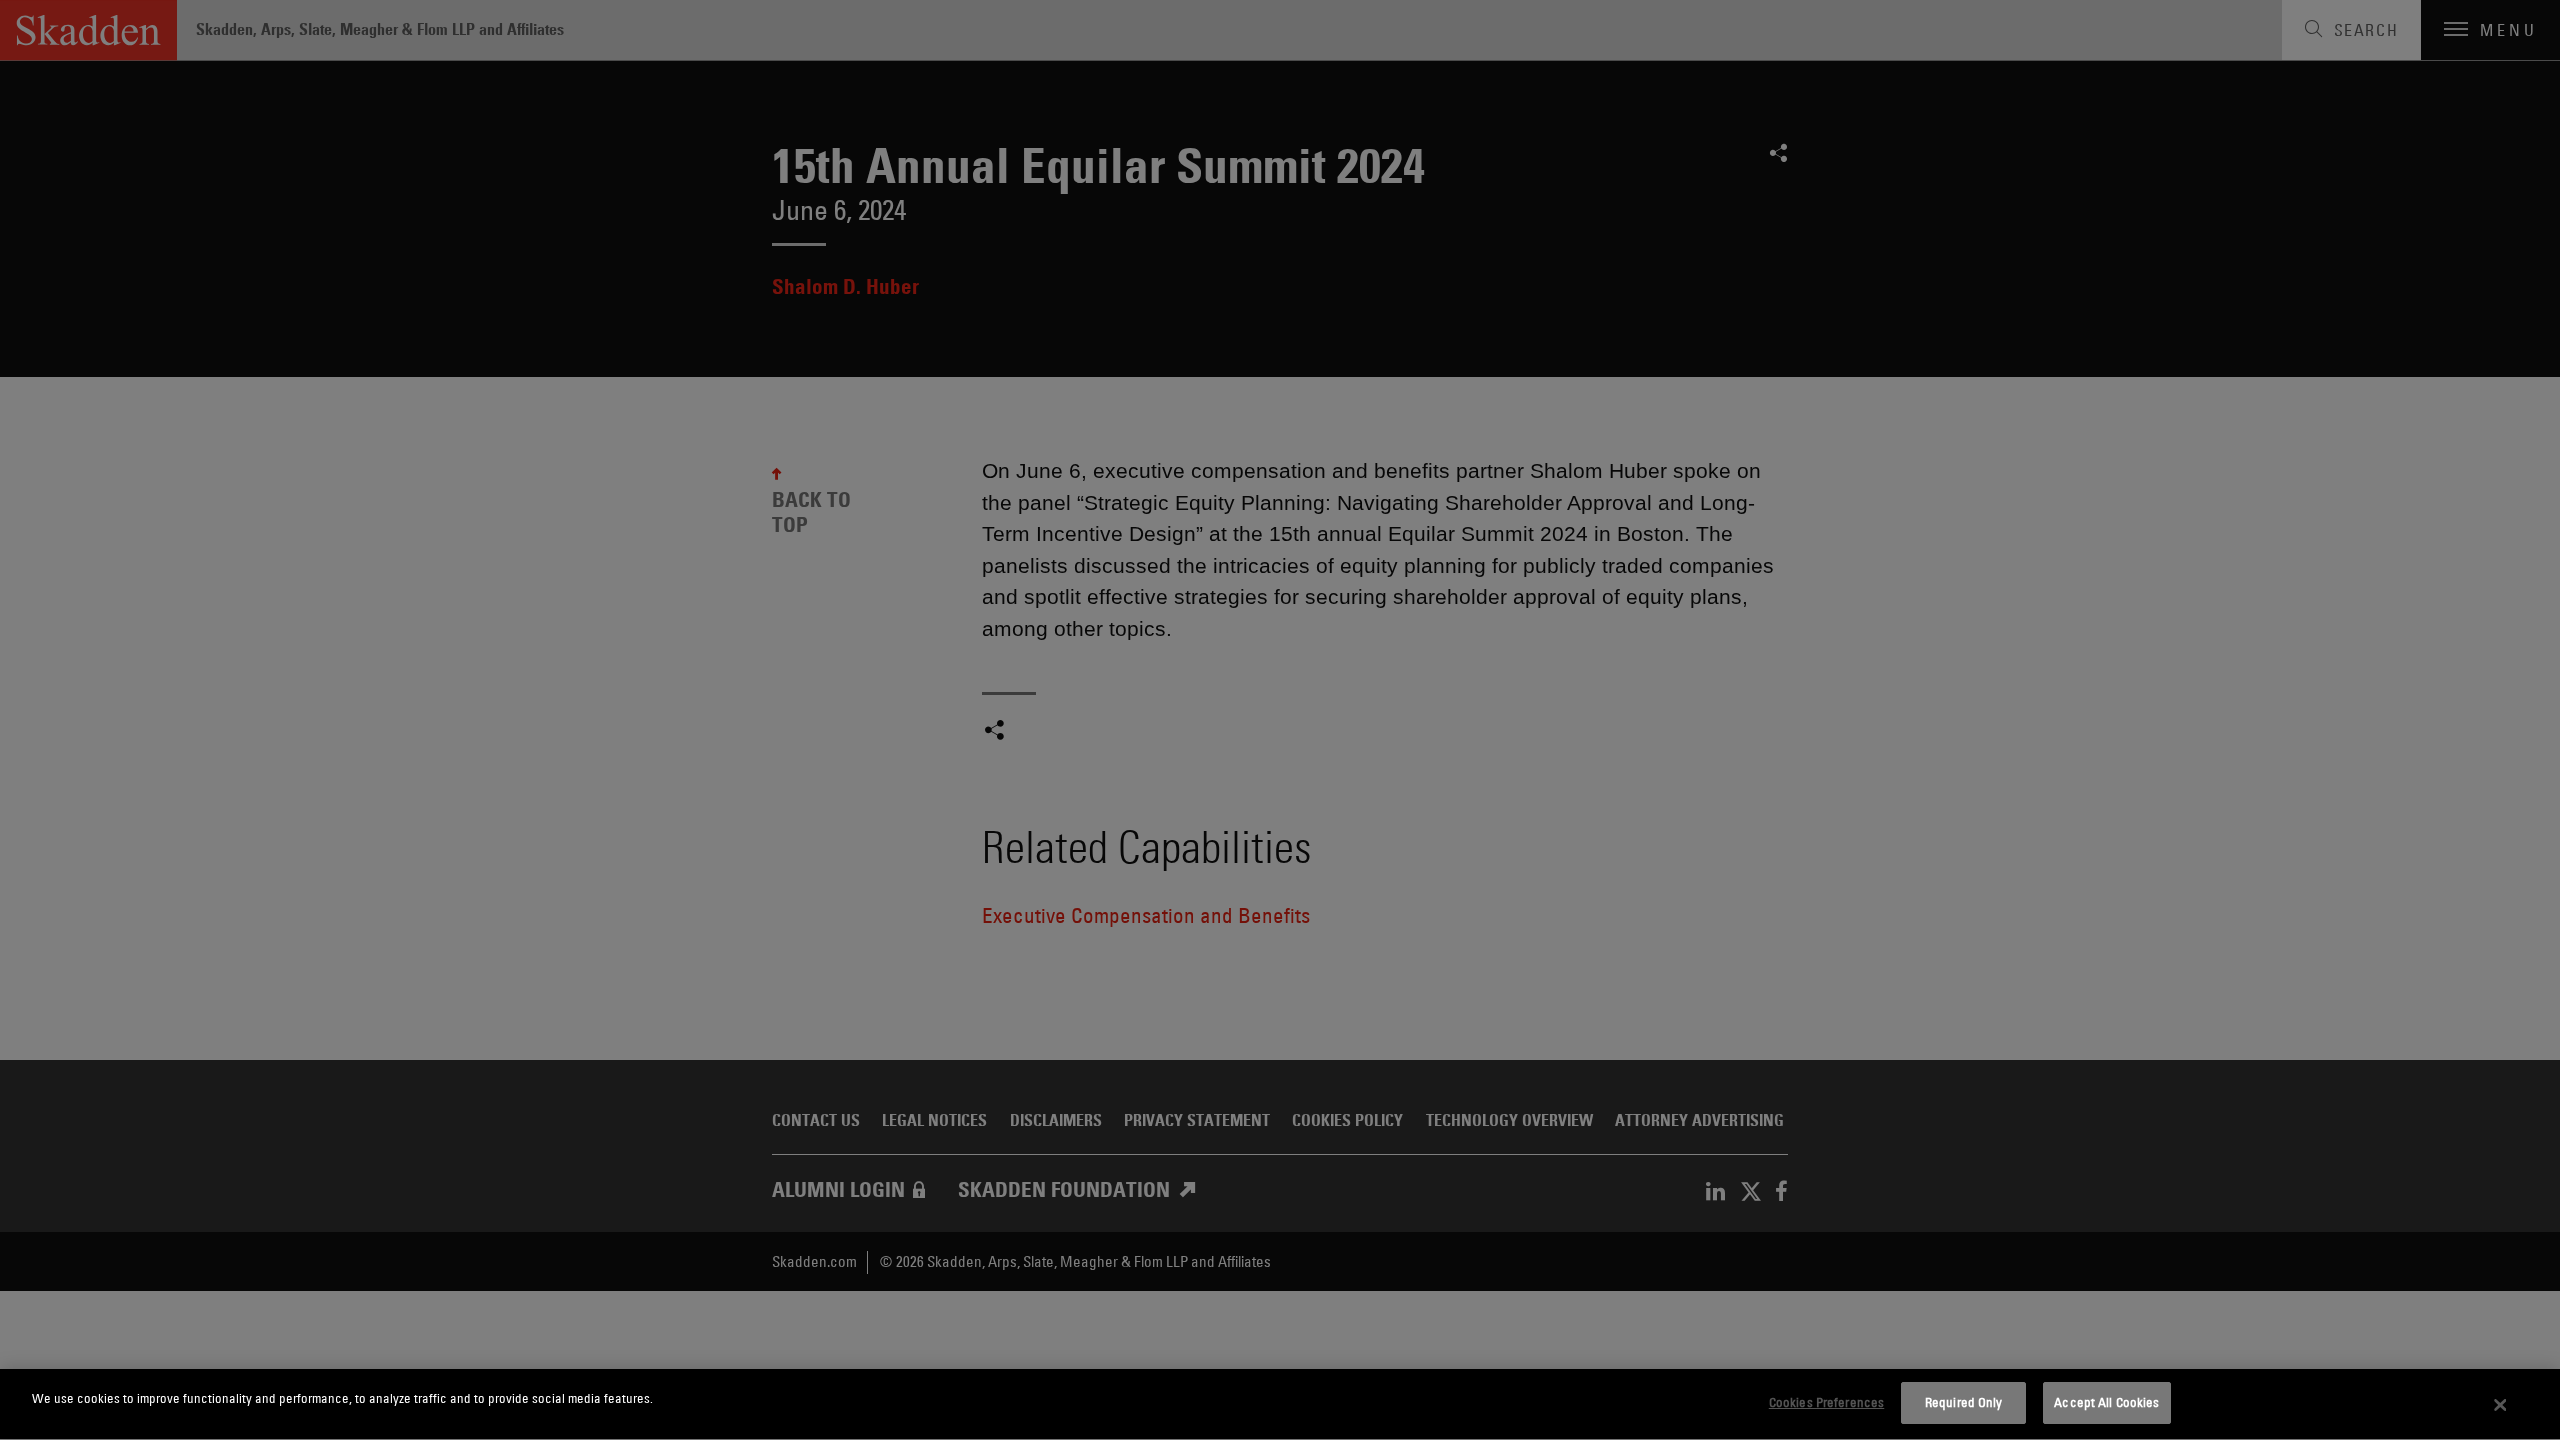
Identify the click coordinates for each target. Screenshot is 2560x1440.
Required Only (1964, 1402)
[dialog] (1280, 1404)
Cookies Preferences (1826, 1402)
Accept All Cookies (2106, 1402)
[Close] (2501, 1405)
